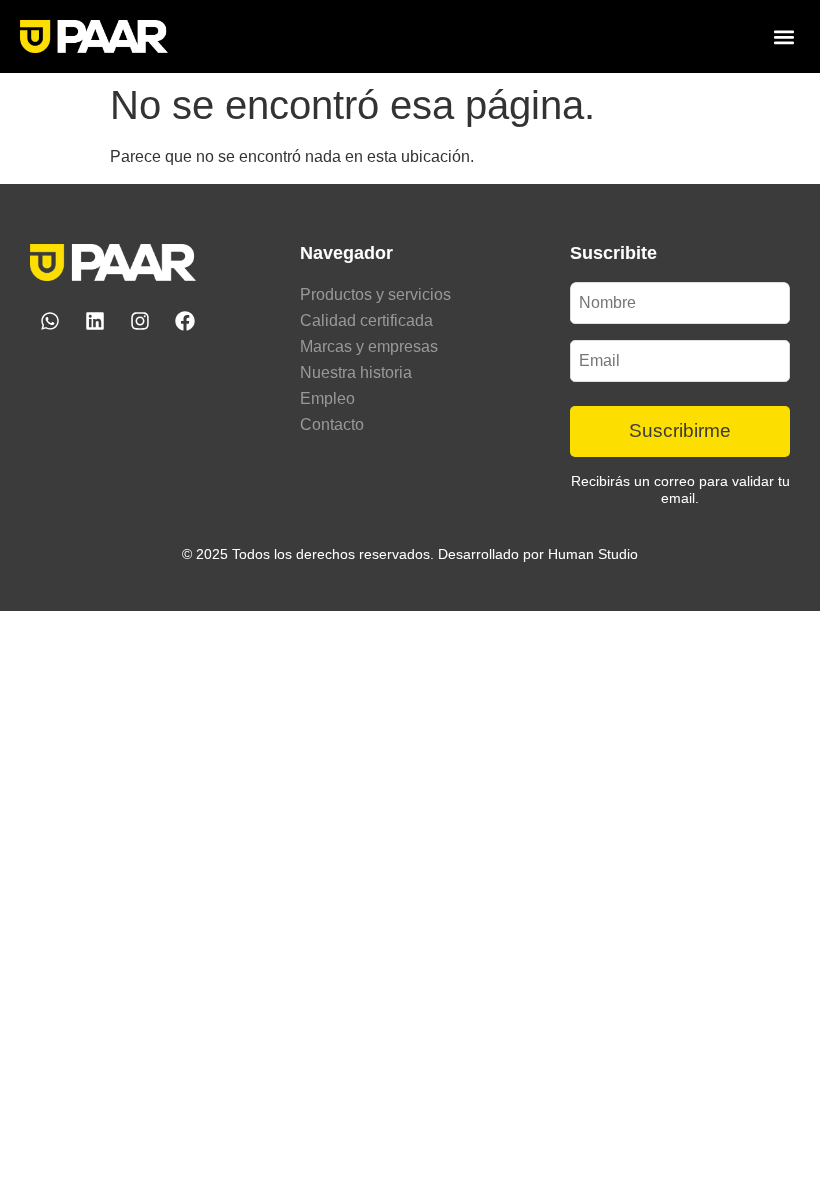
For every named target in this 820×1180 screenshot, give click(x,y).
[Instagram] (140, 321)
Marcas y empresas (369, 346)
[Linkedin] (95, 321)
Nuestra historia (356, 372)
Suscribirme (680, 430)
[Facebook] (185, 321)
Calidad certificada (366, 320)
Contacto (332, 424)
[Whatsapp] (50, 321)
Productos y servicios (375, 294)
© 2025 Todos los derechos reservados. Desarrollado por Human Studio (410, 554)
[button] (783, 36)
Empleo (327, 398)
